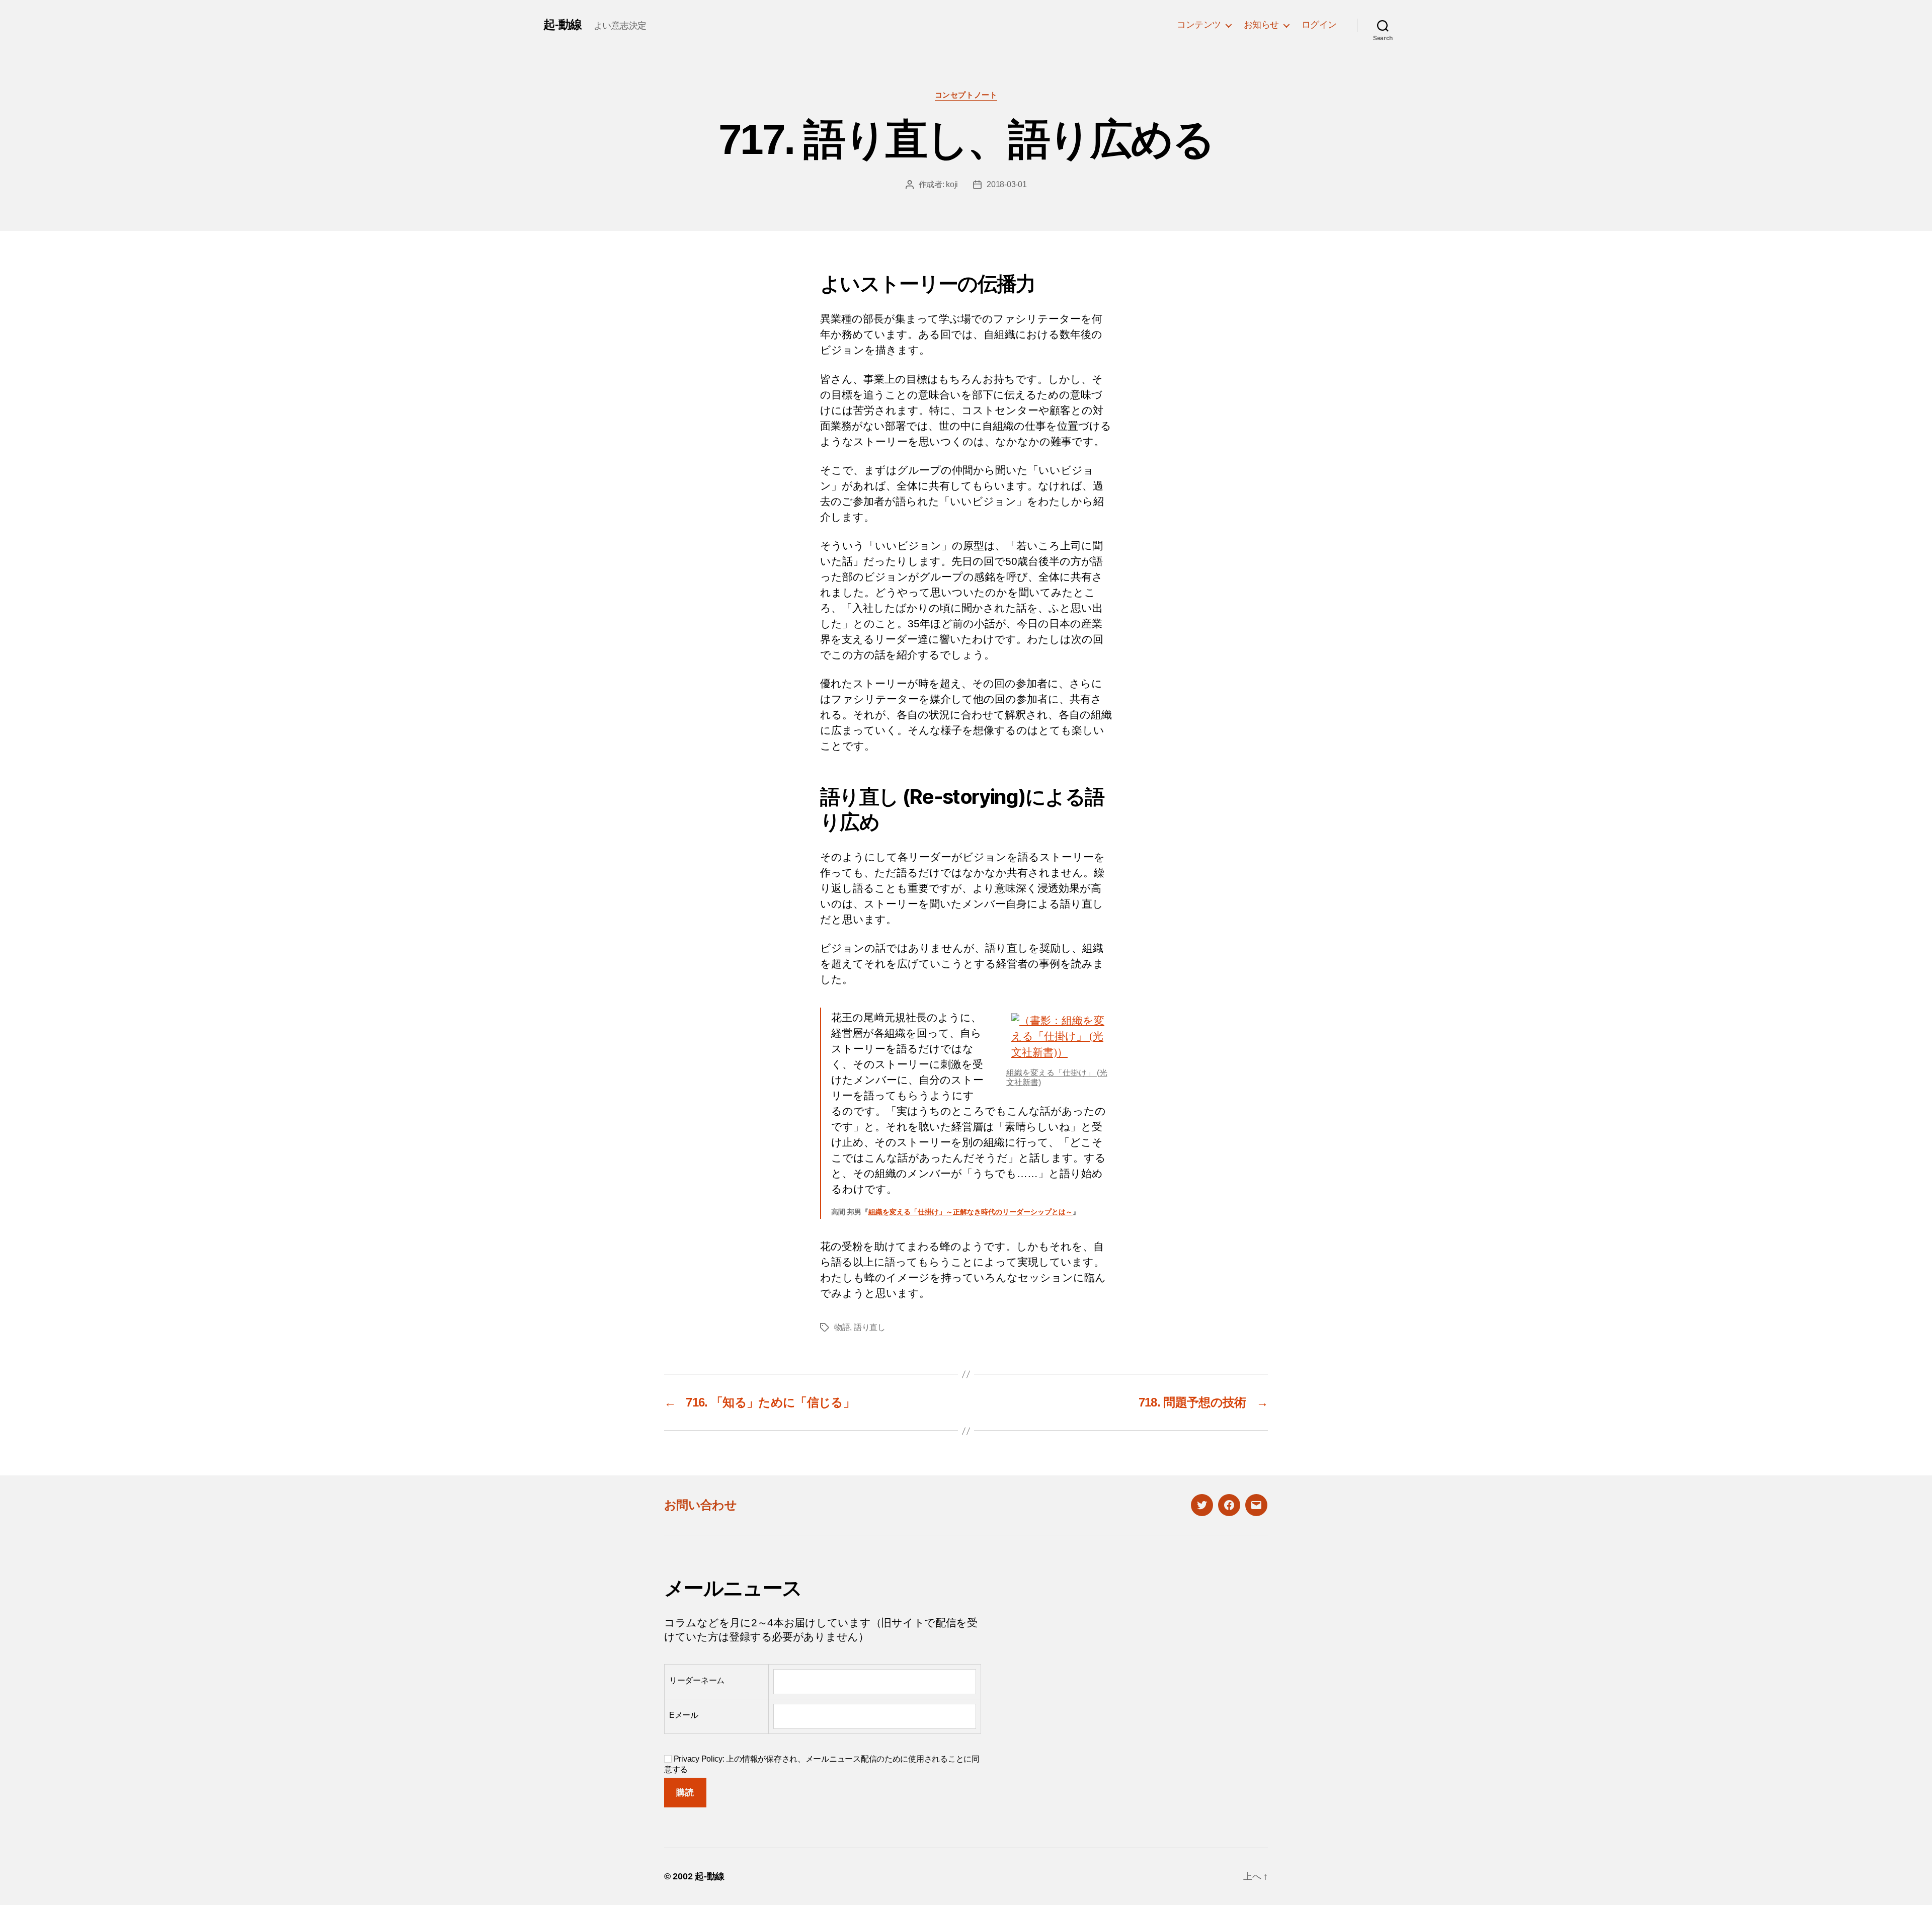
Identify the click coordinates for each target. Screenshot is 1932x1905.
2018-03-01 (1007, 184)
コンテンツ (1199, 25)
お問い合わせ (700, 1505)
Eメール (684, 1715)
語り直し (870, 1327)
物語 (842, 1327)
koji (952, 184)
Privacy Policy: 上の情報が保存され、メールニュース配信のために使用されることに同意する (822, 1764)
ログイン (1319, 25)
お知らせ (1261, 25)
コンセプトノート (966, 95)
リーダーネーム (697, 1680)
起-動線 (562, 25)
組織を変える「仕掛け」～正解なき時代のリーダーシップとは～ (971, 1212)
